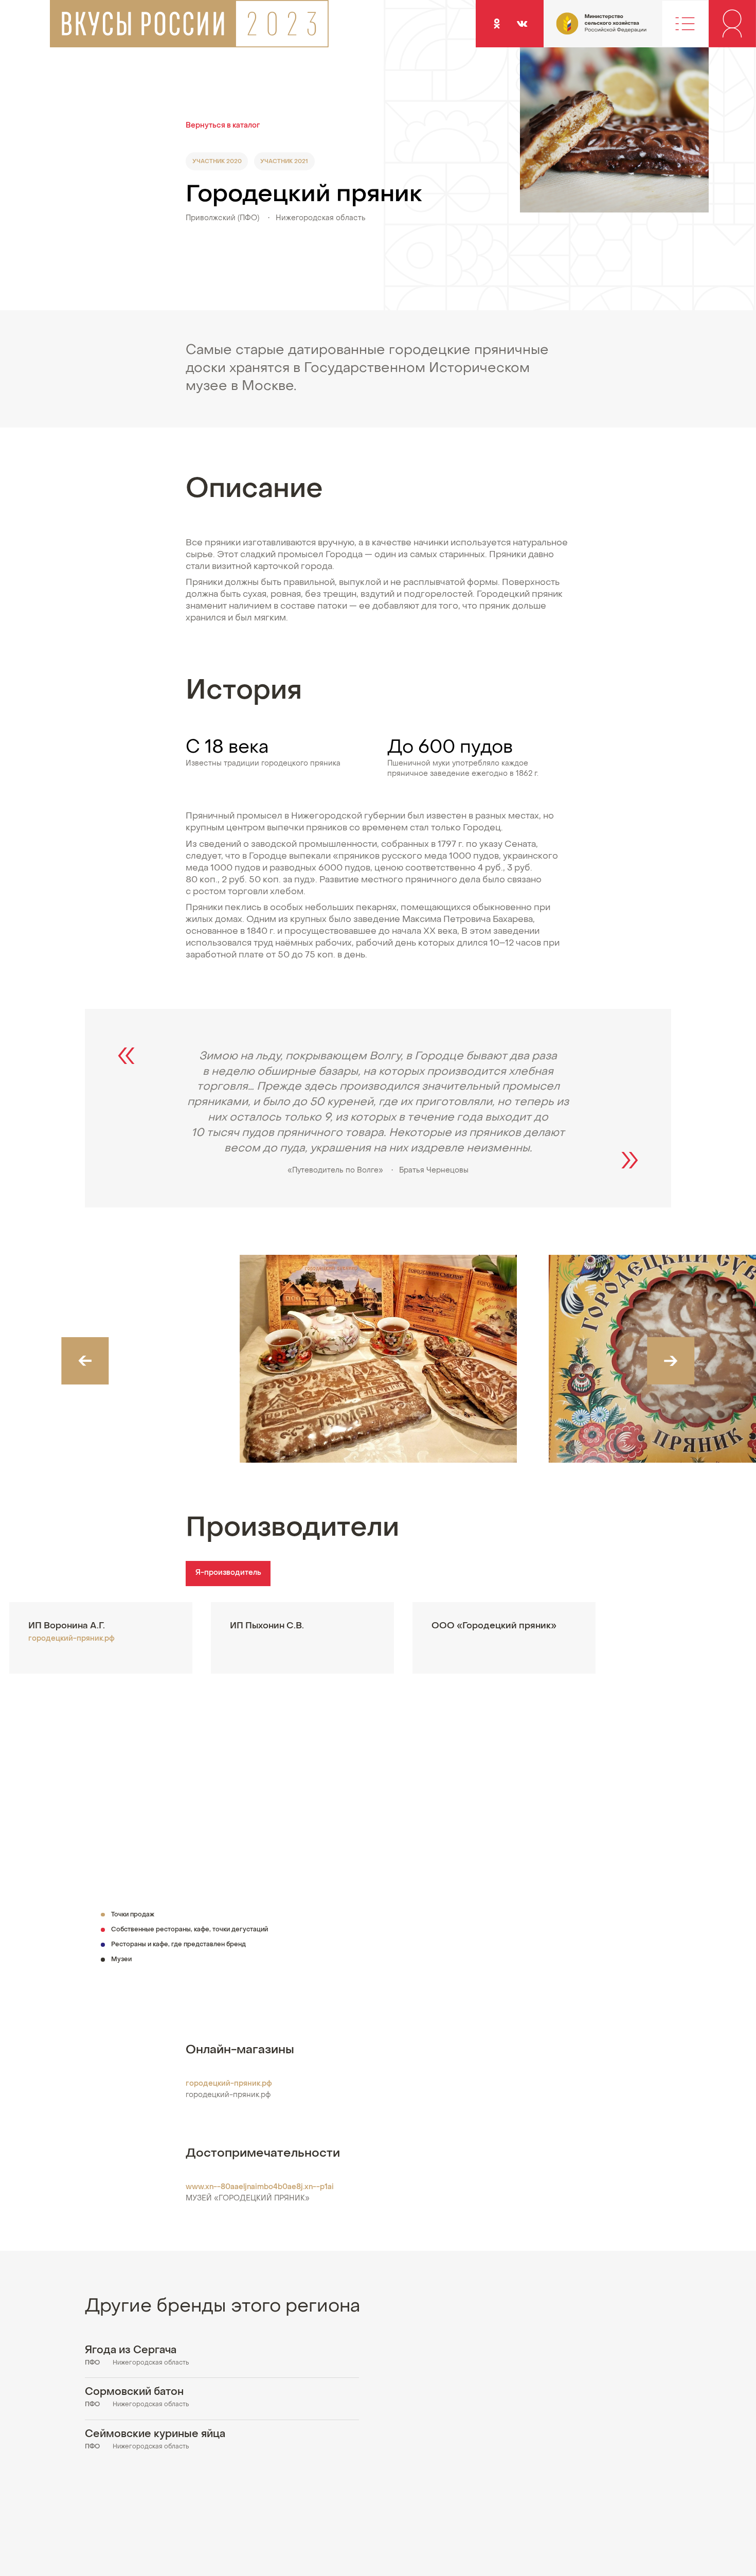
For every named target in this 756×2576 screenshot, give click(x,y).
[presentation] (85, 1361)
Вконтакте (522, 23)
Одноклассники (497, 23)
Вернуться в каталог (223, 126)
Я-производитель (228, 1573)
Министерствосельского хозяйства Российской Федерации (581, 29)
